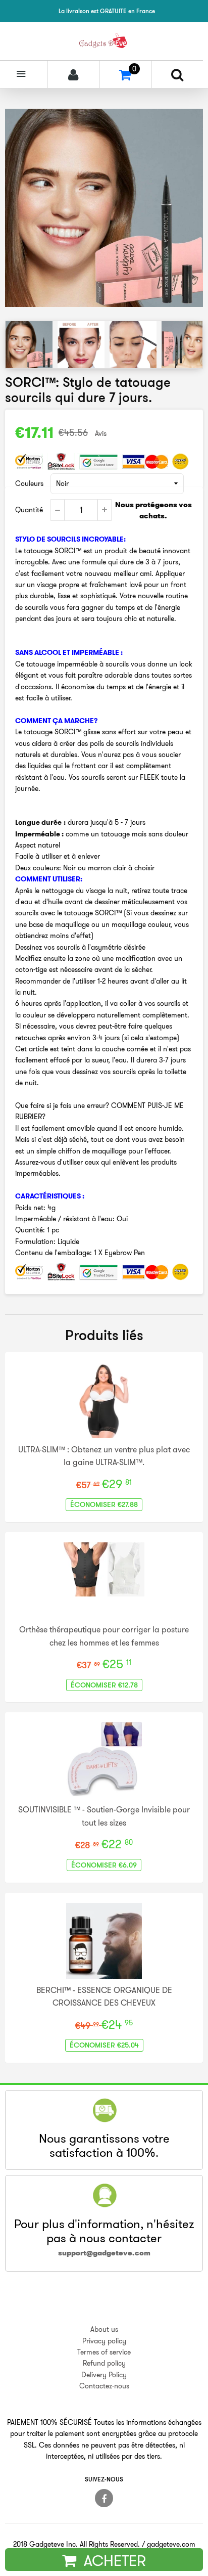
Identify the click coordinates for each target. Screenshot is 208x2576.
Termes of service (104, 2352)
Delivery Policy (104, 2375)
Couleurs (29, 483)
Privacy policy (104, 2341)
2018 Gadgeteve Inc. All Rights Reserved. (76, 2544)
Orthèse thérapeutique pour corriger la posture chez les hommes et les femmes (104, 1636)
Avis (101, 433)
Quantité (29, 510)
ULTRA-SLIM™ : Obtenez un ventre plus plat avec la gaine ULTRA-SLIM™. (104, 1456)
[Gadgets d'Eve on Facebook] (104, 2498)
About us (104, 2329)
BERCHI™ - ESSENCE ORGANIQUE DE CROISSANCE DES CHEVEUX (104, 1996)
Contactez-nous (104, 2386)
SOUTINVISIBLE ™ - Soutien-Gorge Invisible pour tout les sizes (104, 1816)
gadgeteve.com (171, 2544)
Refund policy (104, 2363)
